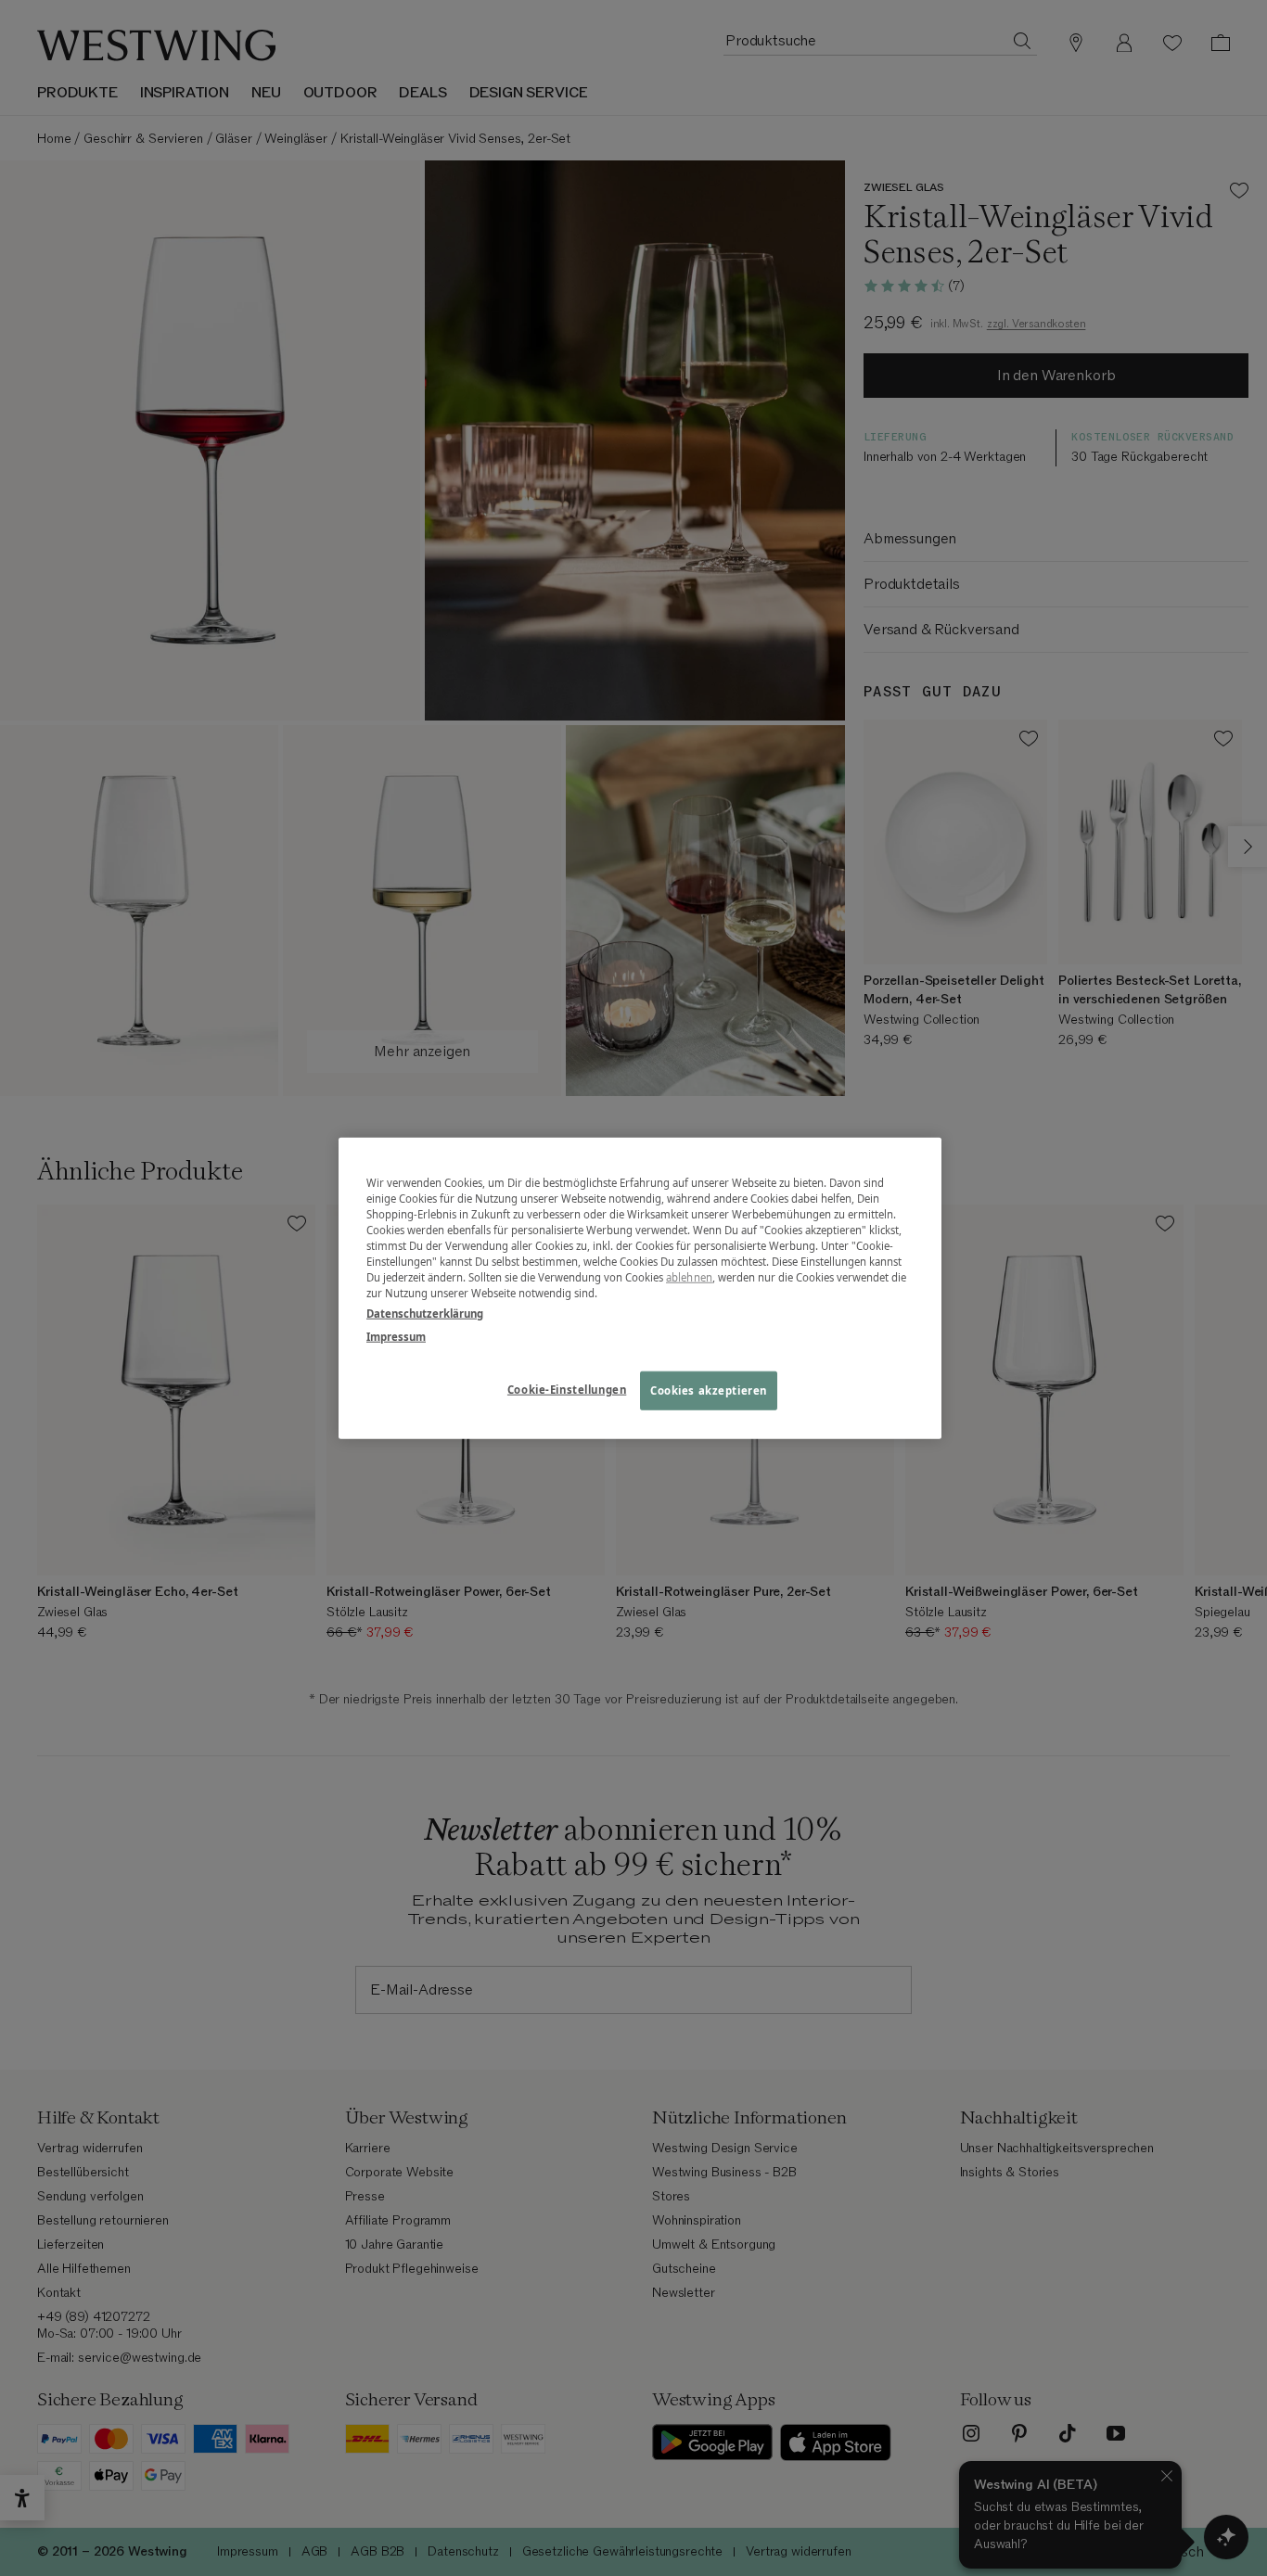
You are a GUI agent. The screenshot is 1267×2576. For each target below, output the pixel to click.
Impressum (396, 1336)
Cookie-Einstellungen (567, 1389)
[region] (640, 1288)
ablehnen (689, 1277)
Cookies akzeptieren (709, 1390)
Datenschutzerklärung (425, 1313)
